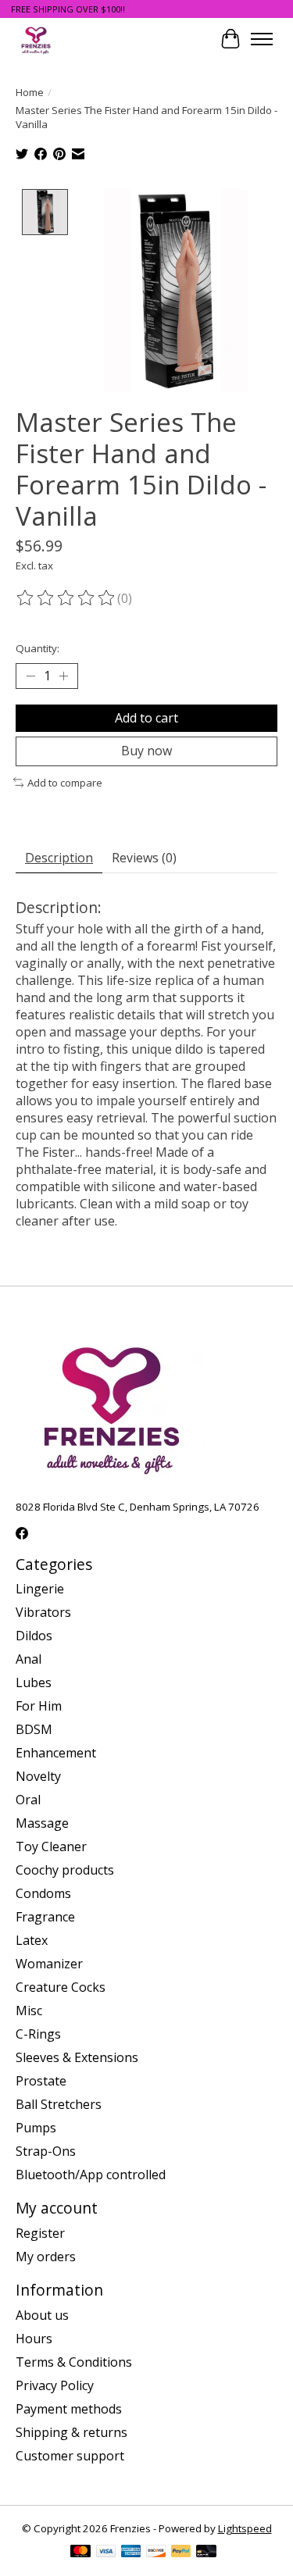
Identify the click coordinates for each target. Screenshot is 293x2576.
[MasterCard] (80, 2553)
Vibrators (43, 1612)
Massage (42, 1823)
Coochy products (65, 1870)
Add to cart (146, 718)
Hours (34, 2339)
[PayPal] (181, 2553)
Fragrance (45, 1917)
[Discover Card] (156, 2553)
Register (40, 2233)
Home (30, 92)
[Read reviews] (66, 598)
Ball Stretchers (59, 2104)
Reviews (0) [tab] (144, 858)
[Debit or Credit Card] (206, 2553)
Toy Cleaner (51, 1846)
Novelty (38, 1776)
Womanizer (49, 1964)
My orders (46, 2257)
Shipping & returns (71, 2432)
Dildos (34, 1636)
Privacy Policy (55, 2385)
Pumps (36, 2128)
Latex (32, 1940)
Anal (29, 1659)
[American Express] (131, 2553)
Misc (29, 2010)
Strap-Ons (46, 2151)
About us (42, 2315)
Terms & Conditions (74, 2362)
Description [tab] (59, 858)
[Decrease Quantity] (30, 676)
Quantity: (38, 648)
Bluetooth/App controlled (91, 2175)
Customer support (70, 2456)
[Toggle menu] (262, 39)
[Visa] (106, 2553)
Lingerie (40, 1589)
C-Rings (38, 2034)
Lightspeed (245, 2528)
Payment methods (69, 2409)
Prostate (41, 2081)
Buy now (146, 751)
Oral (28, 1800)
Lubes (34, 1682)
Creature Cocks (61, 1987)
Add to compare (65, 783)
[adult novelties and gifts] (36, 39)
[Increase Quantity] (63, 676)
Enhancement (56, 1753)
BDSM (34, 1729)
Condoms (43, 1893)
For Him (39, 1706)
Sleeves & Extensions (77, 2057)
